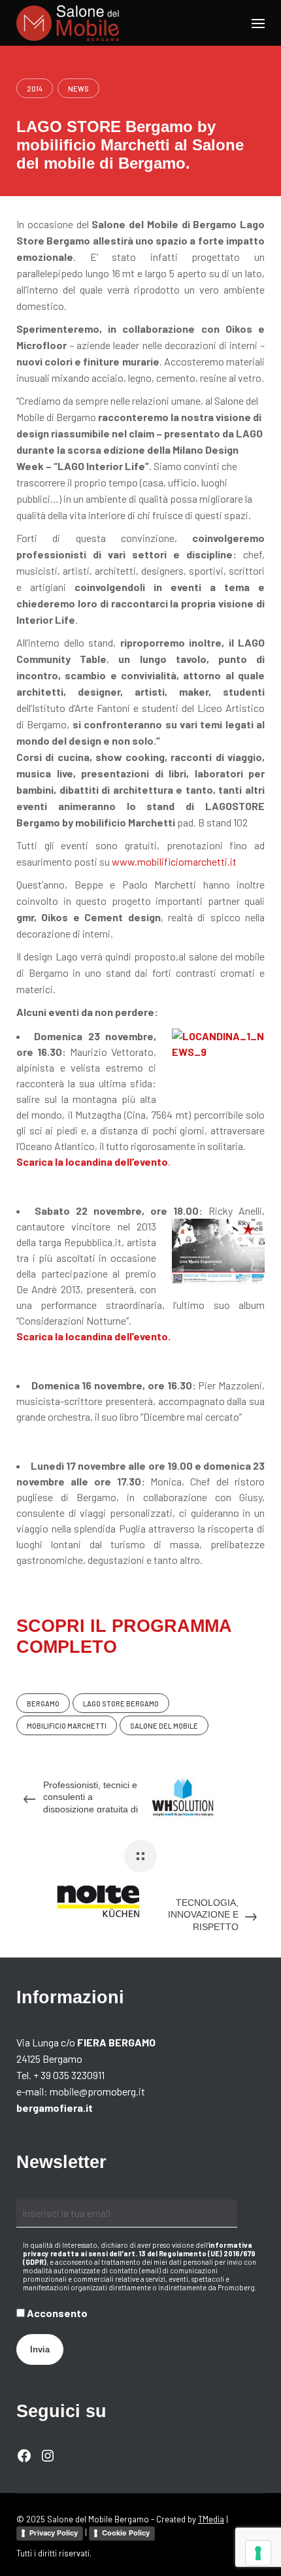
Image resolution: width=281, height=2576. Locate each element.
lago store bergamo (121, 1703)
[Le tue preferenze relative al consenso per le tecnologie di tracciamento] (258, 2553)
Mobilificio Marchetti (67, 1726)
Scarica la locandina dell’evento (92, 1161)
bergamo (43, 1703)
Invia (40, 2349)
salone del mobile (164, 1726)
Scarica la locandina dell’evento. (93, 1336)
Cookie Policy (126, 2533)
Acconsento (56, 2313)
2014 (35, 89)
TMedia (211, 2519)
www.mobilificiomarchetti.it (174, 861)
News (78, 89)
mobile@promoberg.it (97, 2091)
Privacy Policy (54, 2533)
